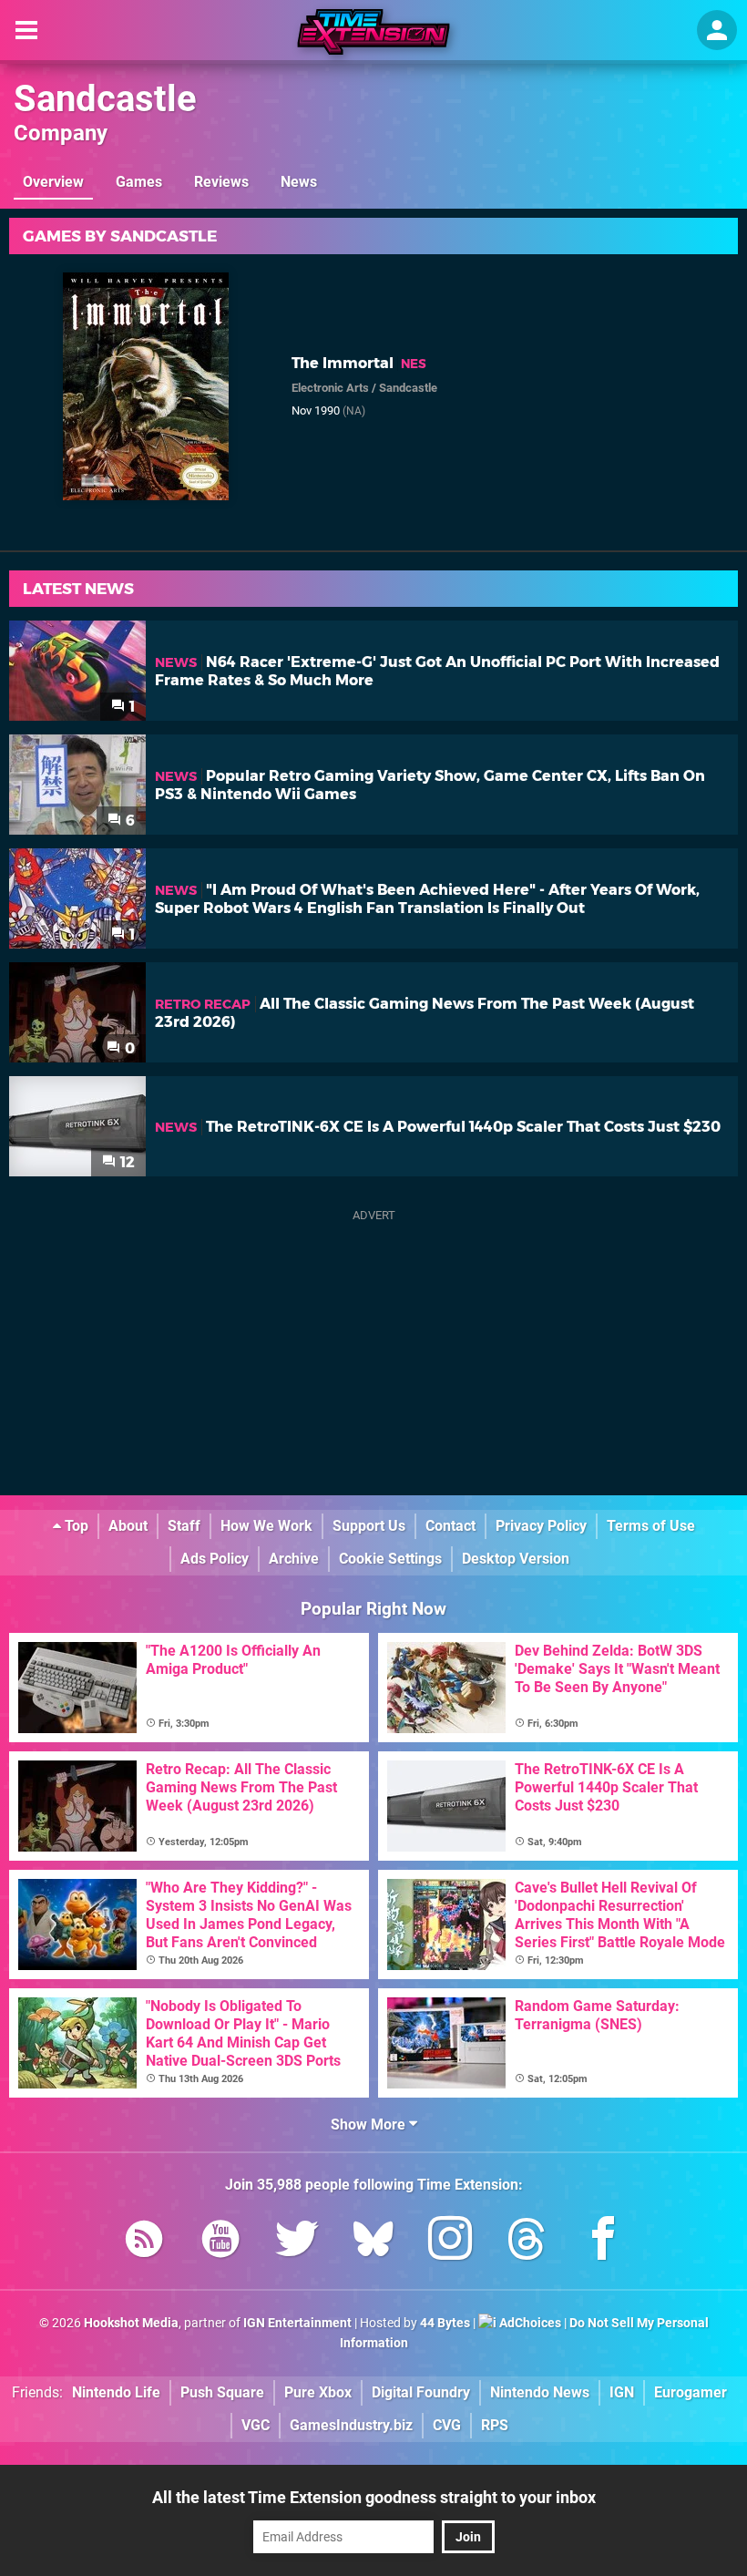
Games (139, 182)
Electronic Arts (330, 388)
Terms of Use (651, 1526)
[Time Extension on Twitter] (297, 2242)
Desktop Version (516, 1559)
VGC (256, 2425)
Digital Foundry (421, 2392)
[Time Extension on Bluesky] (373, 2242)
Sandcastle (105, 99)
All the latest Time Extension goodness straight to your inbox (374, 2497)
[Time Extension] (373, 32)
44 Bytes (445, 2323)
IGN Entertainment (297, 2323)
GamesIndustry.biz (351, 2425)
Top (75, 1526)
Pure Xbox (318, 2392)
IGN (622, 2392)
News (299, 182)
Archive (294, 1559)
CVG (447, 2425)
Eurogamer (691, 2392)
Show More (370, 2124)
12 (126, 1162)
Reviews (221, 182)
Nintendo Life (116, 2392)
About (128, 1526)
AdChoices (529, 2323)
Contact (450, 1526)
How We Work (266, 1526)
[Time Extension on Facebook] (603, 2242)
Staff (184, 1526)
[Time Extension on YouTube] (220, 2242)
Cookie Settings (390, 1559)
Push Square (222, 2392)
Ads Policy (215, 1559)
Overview (53, 182)
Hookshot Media (131, 2323)
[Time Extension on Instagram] (450, 2242)
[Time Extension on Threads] (527, 2242)
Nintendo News (540, 2392)
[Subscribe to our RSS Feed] (144, 2242)
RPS (495, 2425)
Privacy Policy (541, 1526)
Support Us (369, 1526)
